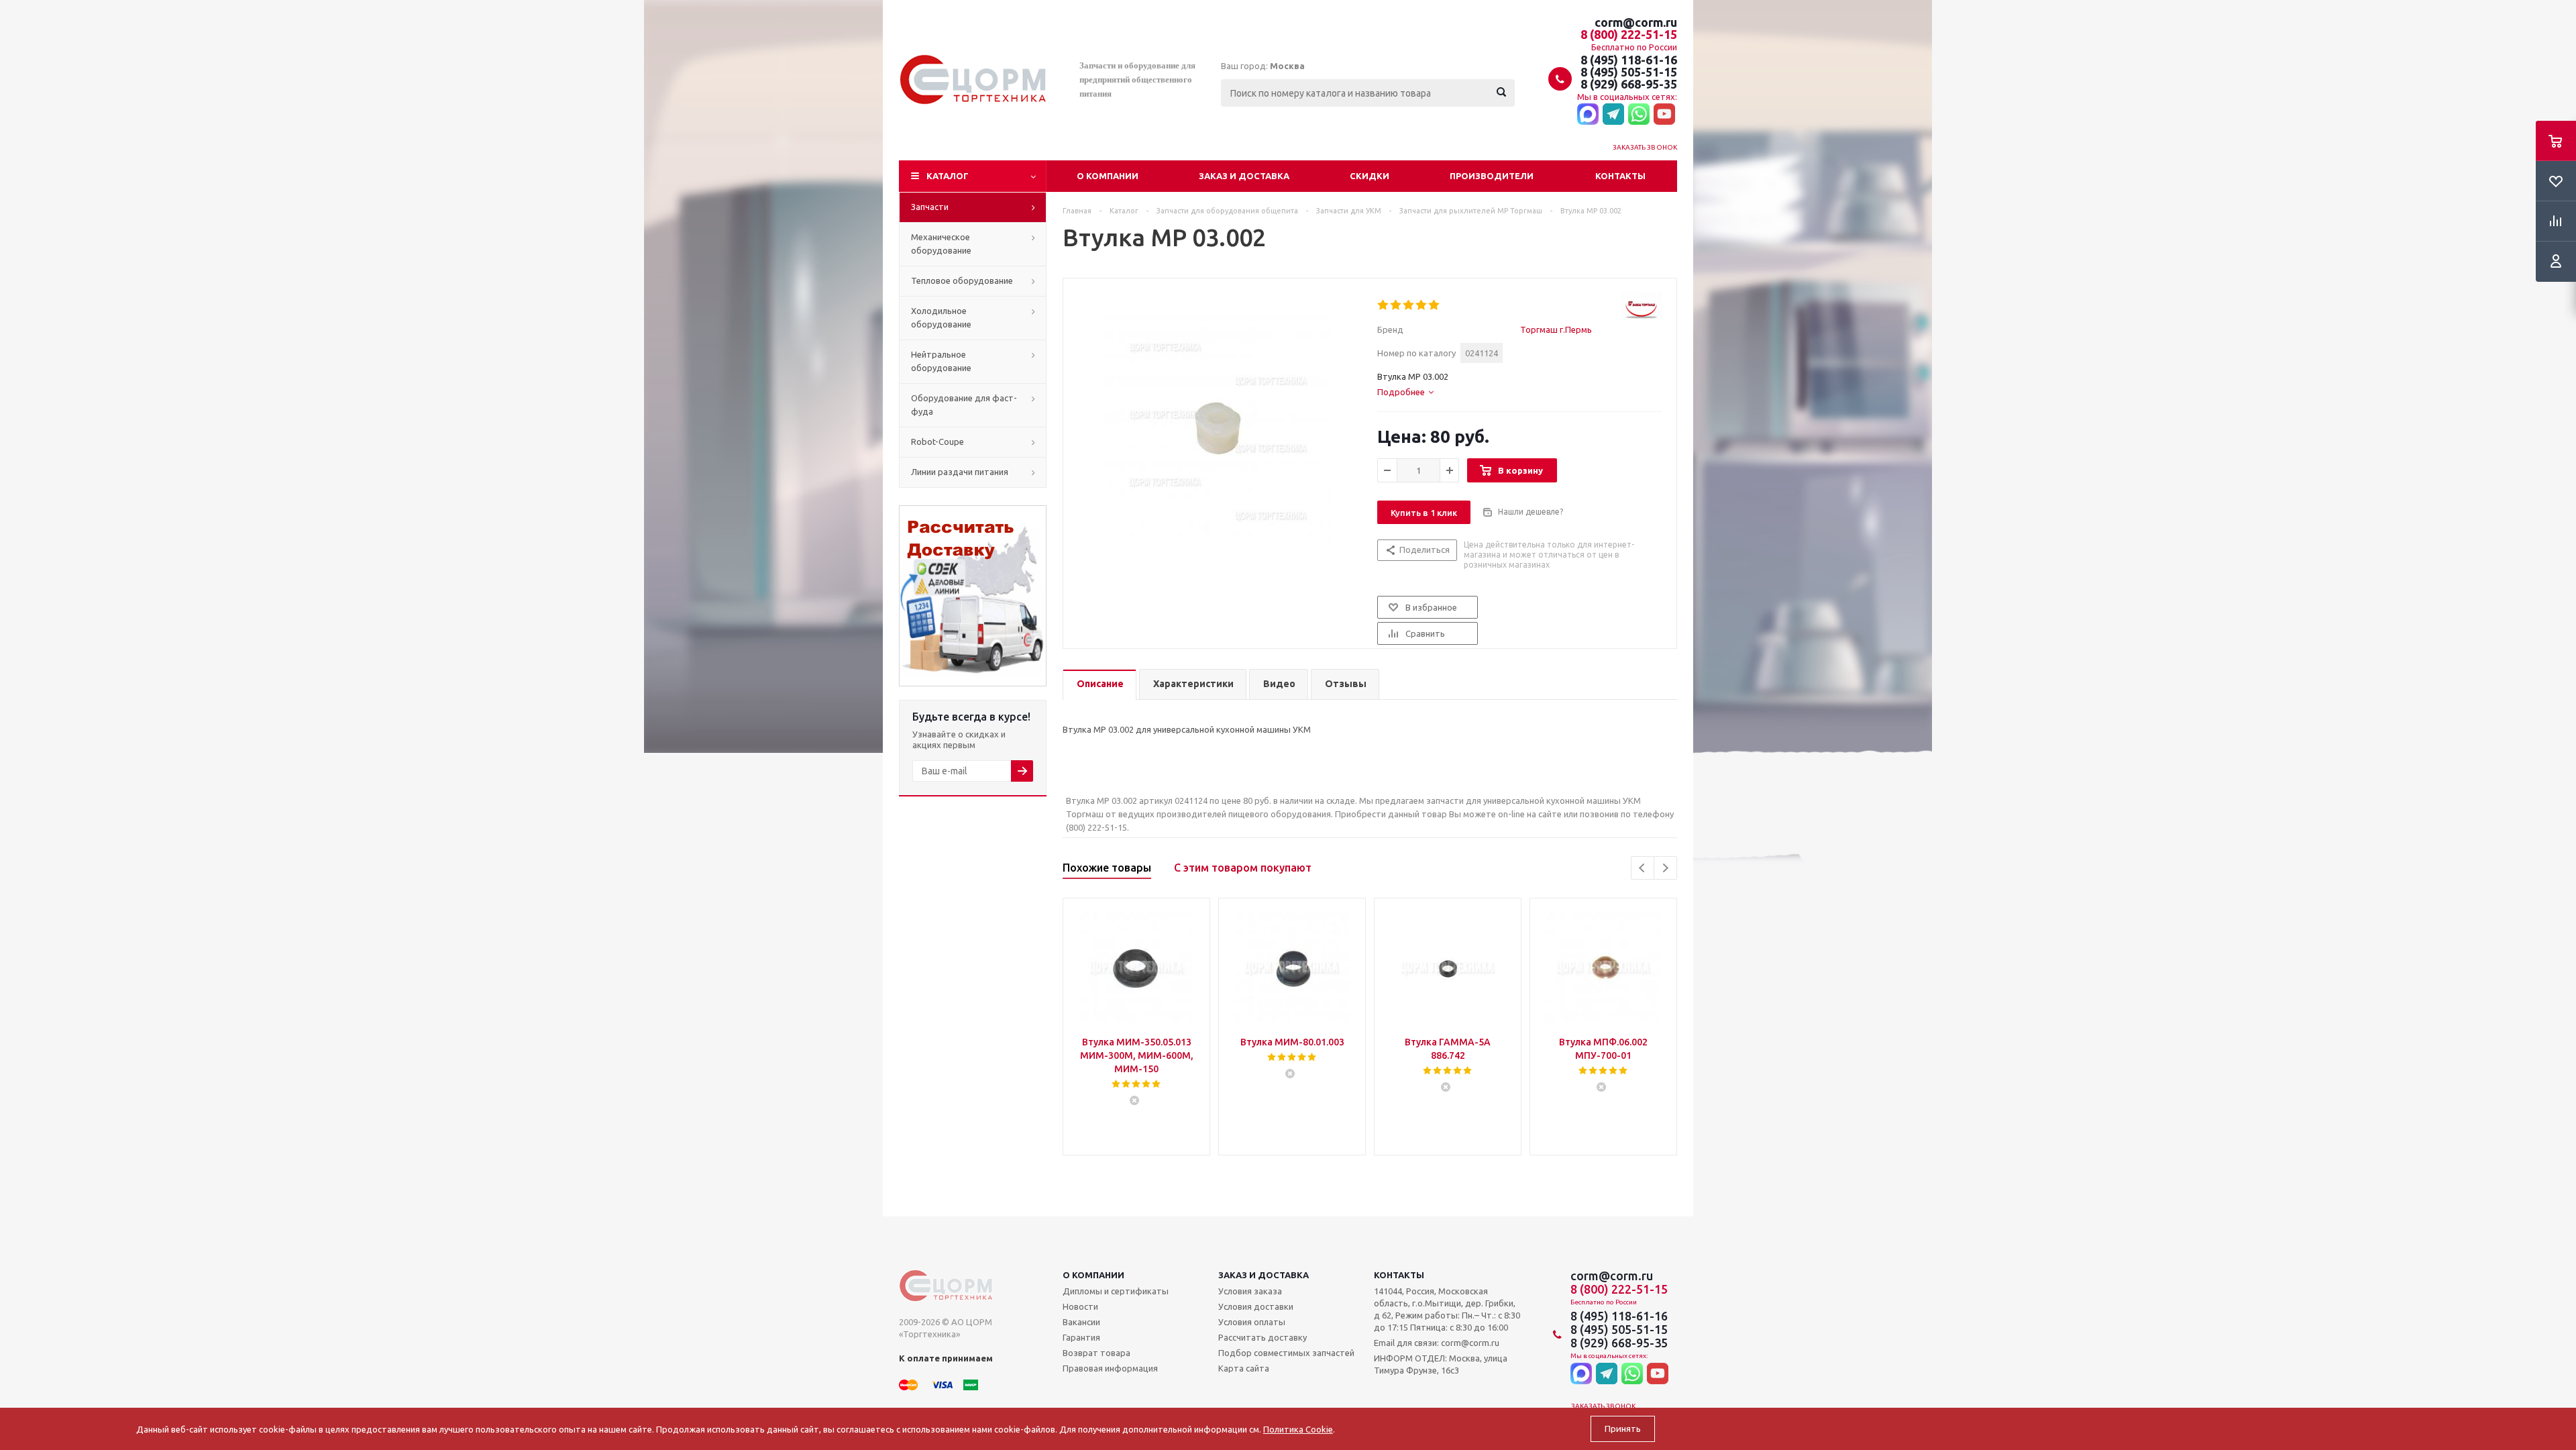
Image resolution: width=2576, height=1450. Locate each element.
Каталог (948, 176)
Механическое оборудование (941, 244)
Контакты (1620, 176)
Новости (1080, 1306)
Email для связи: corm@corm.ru (1437, 1343)
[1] (1384, 305)
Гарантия (1081, 1337)
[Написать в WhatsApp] (1639, 115)
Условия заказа (1250, 1291)
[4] (1422, 305)
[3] (1409, 305)
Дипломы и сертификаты (1116, 1291)
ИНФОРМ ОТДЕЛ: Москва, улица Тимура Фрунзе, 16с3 (1441, 1364)
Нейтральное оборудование (941, 361)
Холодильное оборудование (941, 317)
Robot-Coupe (937, 442)
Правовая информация (1110, 1368)
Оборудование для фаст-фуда (964, 405)
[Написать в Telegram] (1613, 115)
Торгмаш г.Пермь (1556, 329)
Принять (1623, 1429)
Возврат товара (1096, 1353)
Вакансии (1081, 1322)
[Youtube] (1664, 115)
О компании (1108, 176)
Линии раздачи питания (960, 472)
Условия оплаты (1252, 1322)
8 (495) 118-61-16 (1629, 60)
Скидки (1370, 176)
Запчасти (930, 207)
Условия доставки (1256, 1306)
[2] (1396, 305)
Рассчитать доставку (1263, 1337)
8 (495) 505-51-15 (1629, 72)
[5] (1435, 305)
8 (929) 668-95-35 (1629, 84)
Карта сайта (1244, 1368)
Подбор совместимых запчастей (1286, 1353)
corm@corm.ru (1636, 22)
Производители (1492, 176)
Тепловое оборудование (962, 280)
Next (1665, 868)
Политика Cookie (1298, 1429)
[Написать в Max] (1588, 115)
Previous (1643, 868)
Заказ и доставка (1244, 176)
